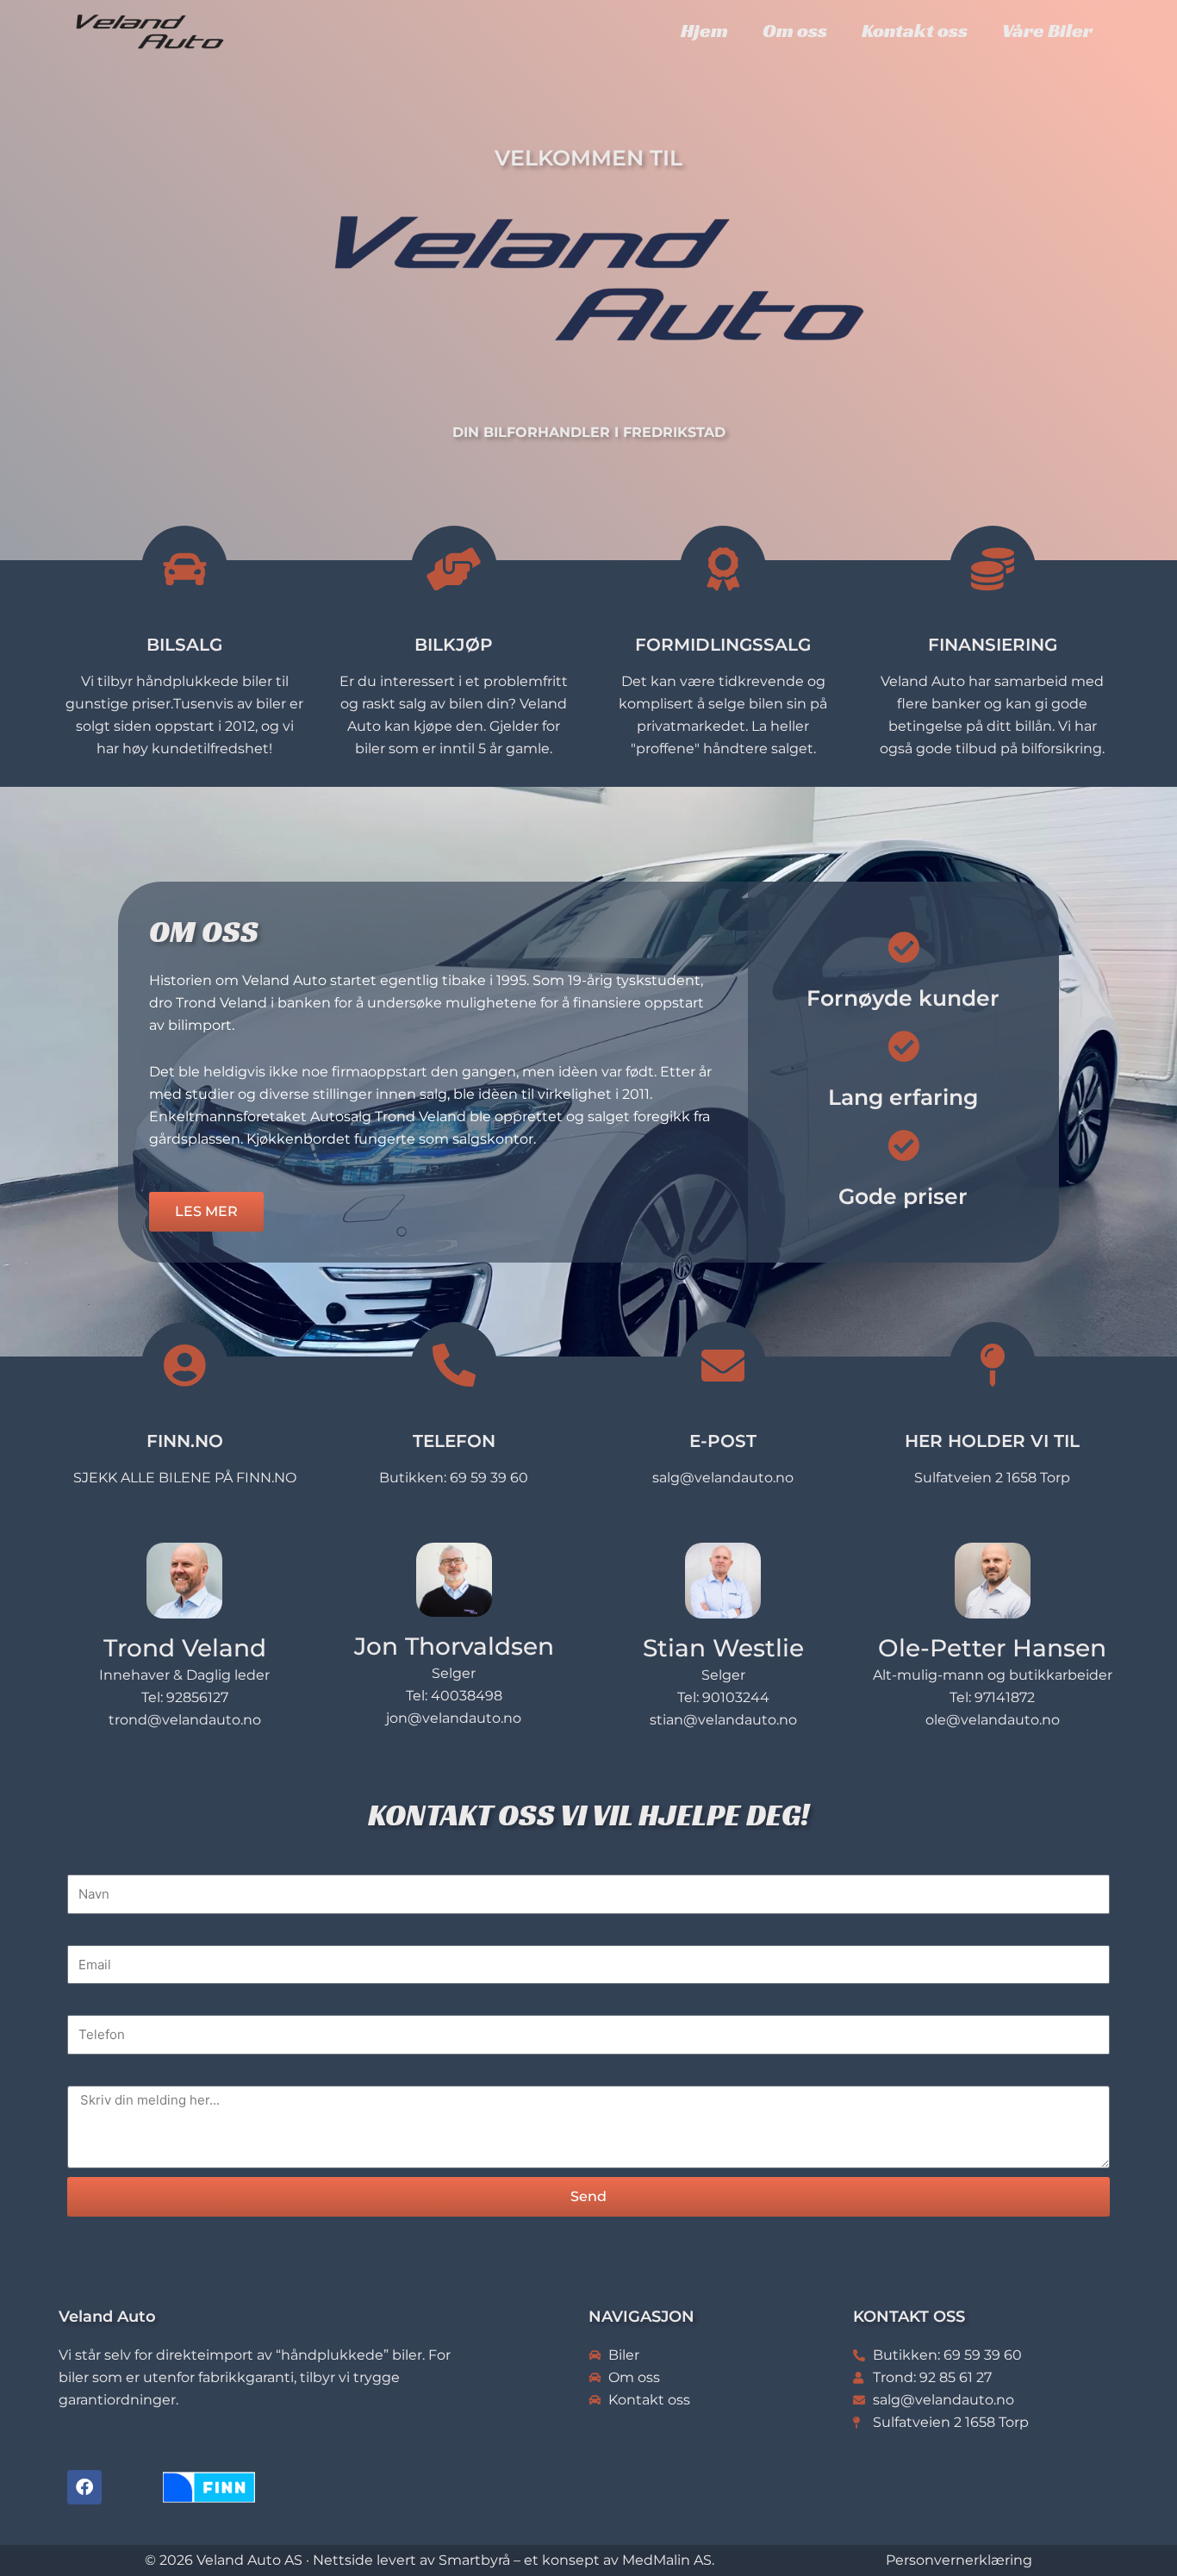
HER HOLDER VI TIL (992, 1441)
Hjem (704, 31)
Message (98, 2074)
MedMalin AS (667, 2560)
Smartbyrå (474, 2560)
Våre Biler (1047, 31)
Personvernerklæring (959, 2560)
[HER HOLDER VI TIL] (993, 1365)
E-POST (723, 1441)
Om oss (795, 31)
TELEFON (454, 1441)
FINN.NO (185, 1441)
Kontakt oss (915, 31)
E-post (90, 1934)
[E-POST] (723, 1365)
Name (88, 1863)
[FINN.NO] (184, 1365)
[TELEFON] (454, 1365)
